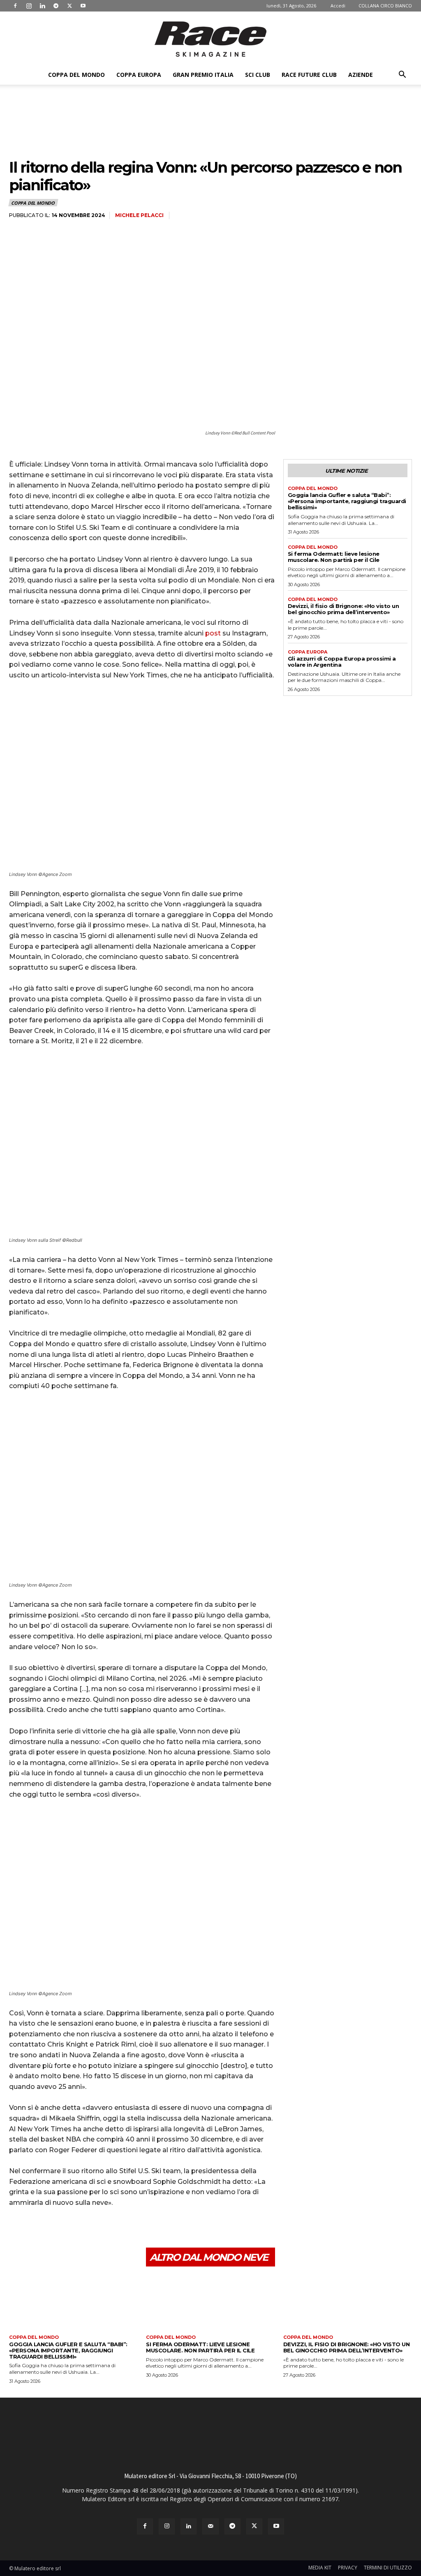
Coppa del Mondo (76, 75)
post (213, 633)
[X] (69, 6)
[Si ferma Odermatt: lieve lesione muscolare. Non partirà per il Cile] (210, 2304)
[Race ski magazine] (210, 39)
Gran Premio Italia (203, 75)
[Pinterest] (55, 2228)
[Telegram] (56, 6)
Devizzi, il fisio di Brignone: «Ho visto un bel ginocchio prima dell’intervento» (344, 609)
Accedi (338, 6)
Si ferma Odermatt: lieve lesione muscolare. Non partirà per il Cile (334, 557)
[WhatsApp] (74, 2228)
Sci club (258, 75)
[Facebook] (15, 6)
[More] (93, 2228)
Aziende (361, 75)
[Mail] (210, 2526)
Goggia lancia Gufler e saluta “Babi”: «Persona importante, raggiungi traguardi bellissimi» (347, 501)
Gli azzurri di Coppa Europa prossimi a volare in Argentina (342, 662)
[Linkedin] (42, 6)
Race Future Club (309, 75)
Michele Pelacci (139, 215)
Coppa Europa (139, 75)
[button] (402, 75)
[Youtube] (83, 6)
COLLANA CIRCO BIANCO (385, 6)
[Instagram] (29, 6)
